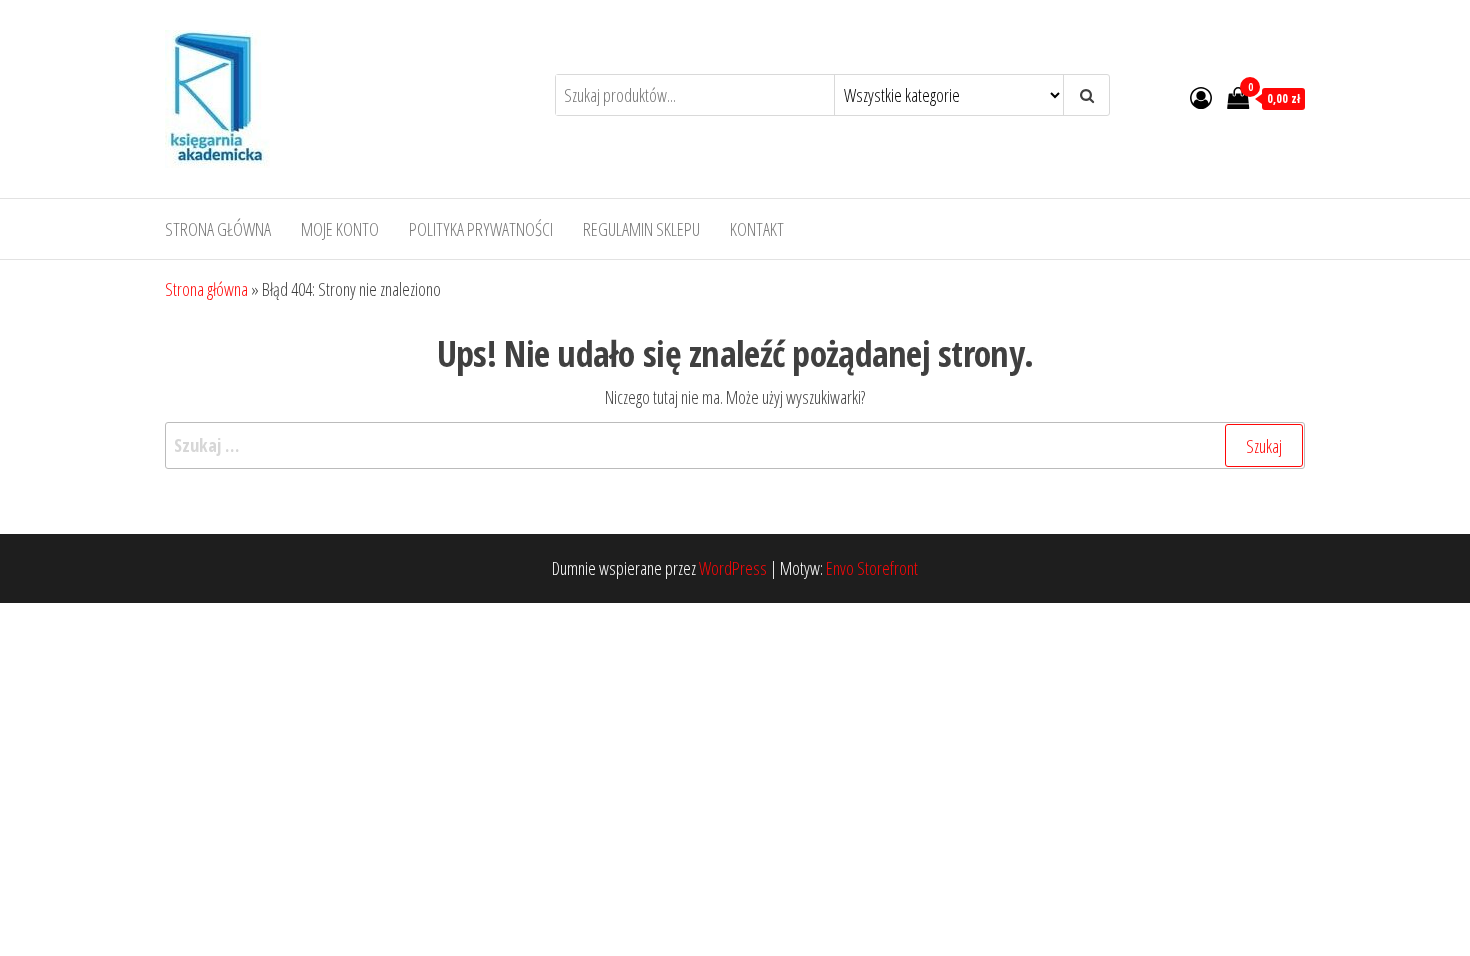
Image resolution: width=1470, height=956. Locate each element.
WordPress (733, 568)
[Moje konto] (1201, 97)
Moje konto (340, 229)
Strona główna (218, 229)
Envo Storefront (872, 568)
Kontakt (757, 229)
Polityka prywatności (481, 229)
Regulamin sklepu (641, 229)
